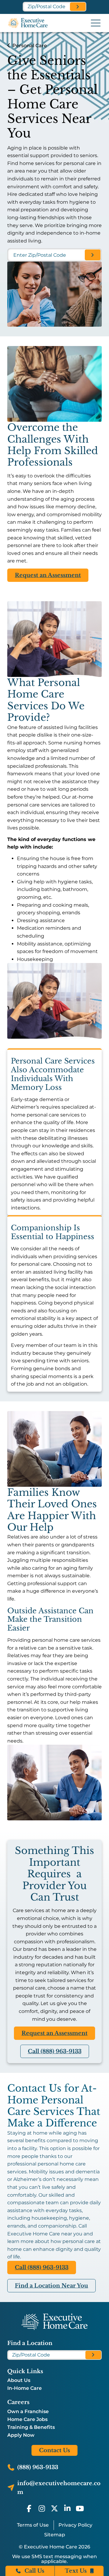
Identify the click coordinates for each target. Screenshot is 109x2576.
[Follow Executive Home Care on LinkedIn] (67, 2508)
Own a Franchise (28, 2412)
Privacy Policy (75, 2525)
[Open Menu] (96, 23)
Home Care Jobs (27, 2419)
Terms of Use (33, 2525)
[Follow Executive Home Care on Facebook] (29, 2508)
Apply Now (21, 2435)
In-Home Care (25, 2388)
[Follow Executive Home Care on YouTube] (80, 2508)
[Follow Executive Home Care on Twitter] (54, 2508)
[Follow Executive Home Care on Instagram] (42, 2508)
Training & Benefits (31, 2427)
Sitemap (55, 2535)
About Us (19, 2380)
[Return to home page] (54, 2322)
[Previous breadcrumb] (9, 46)
